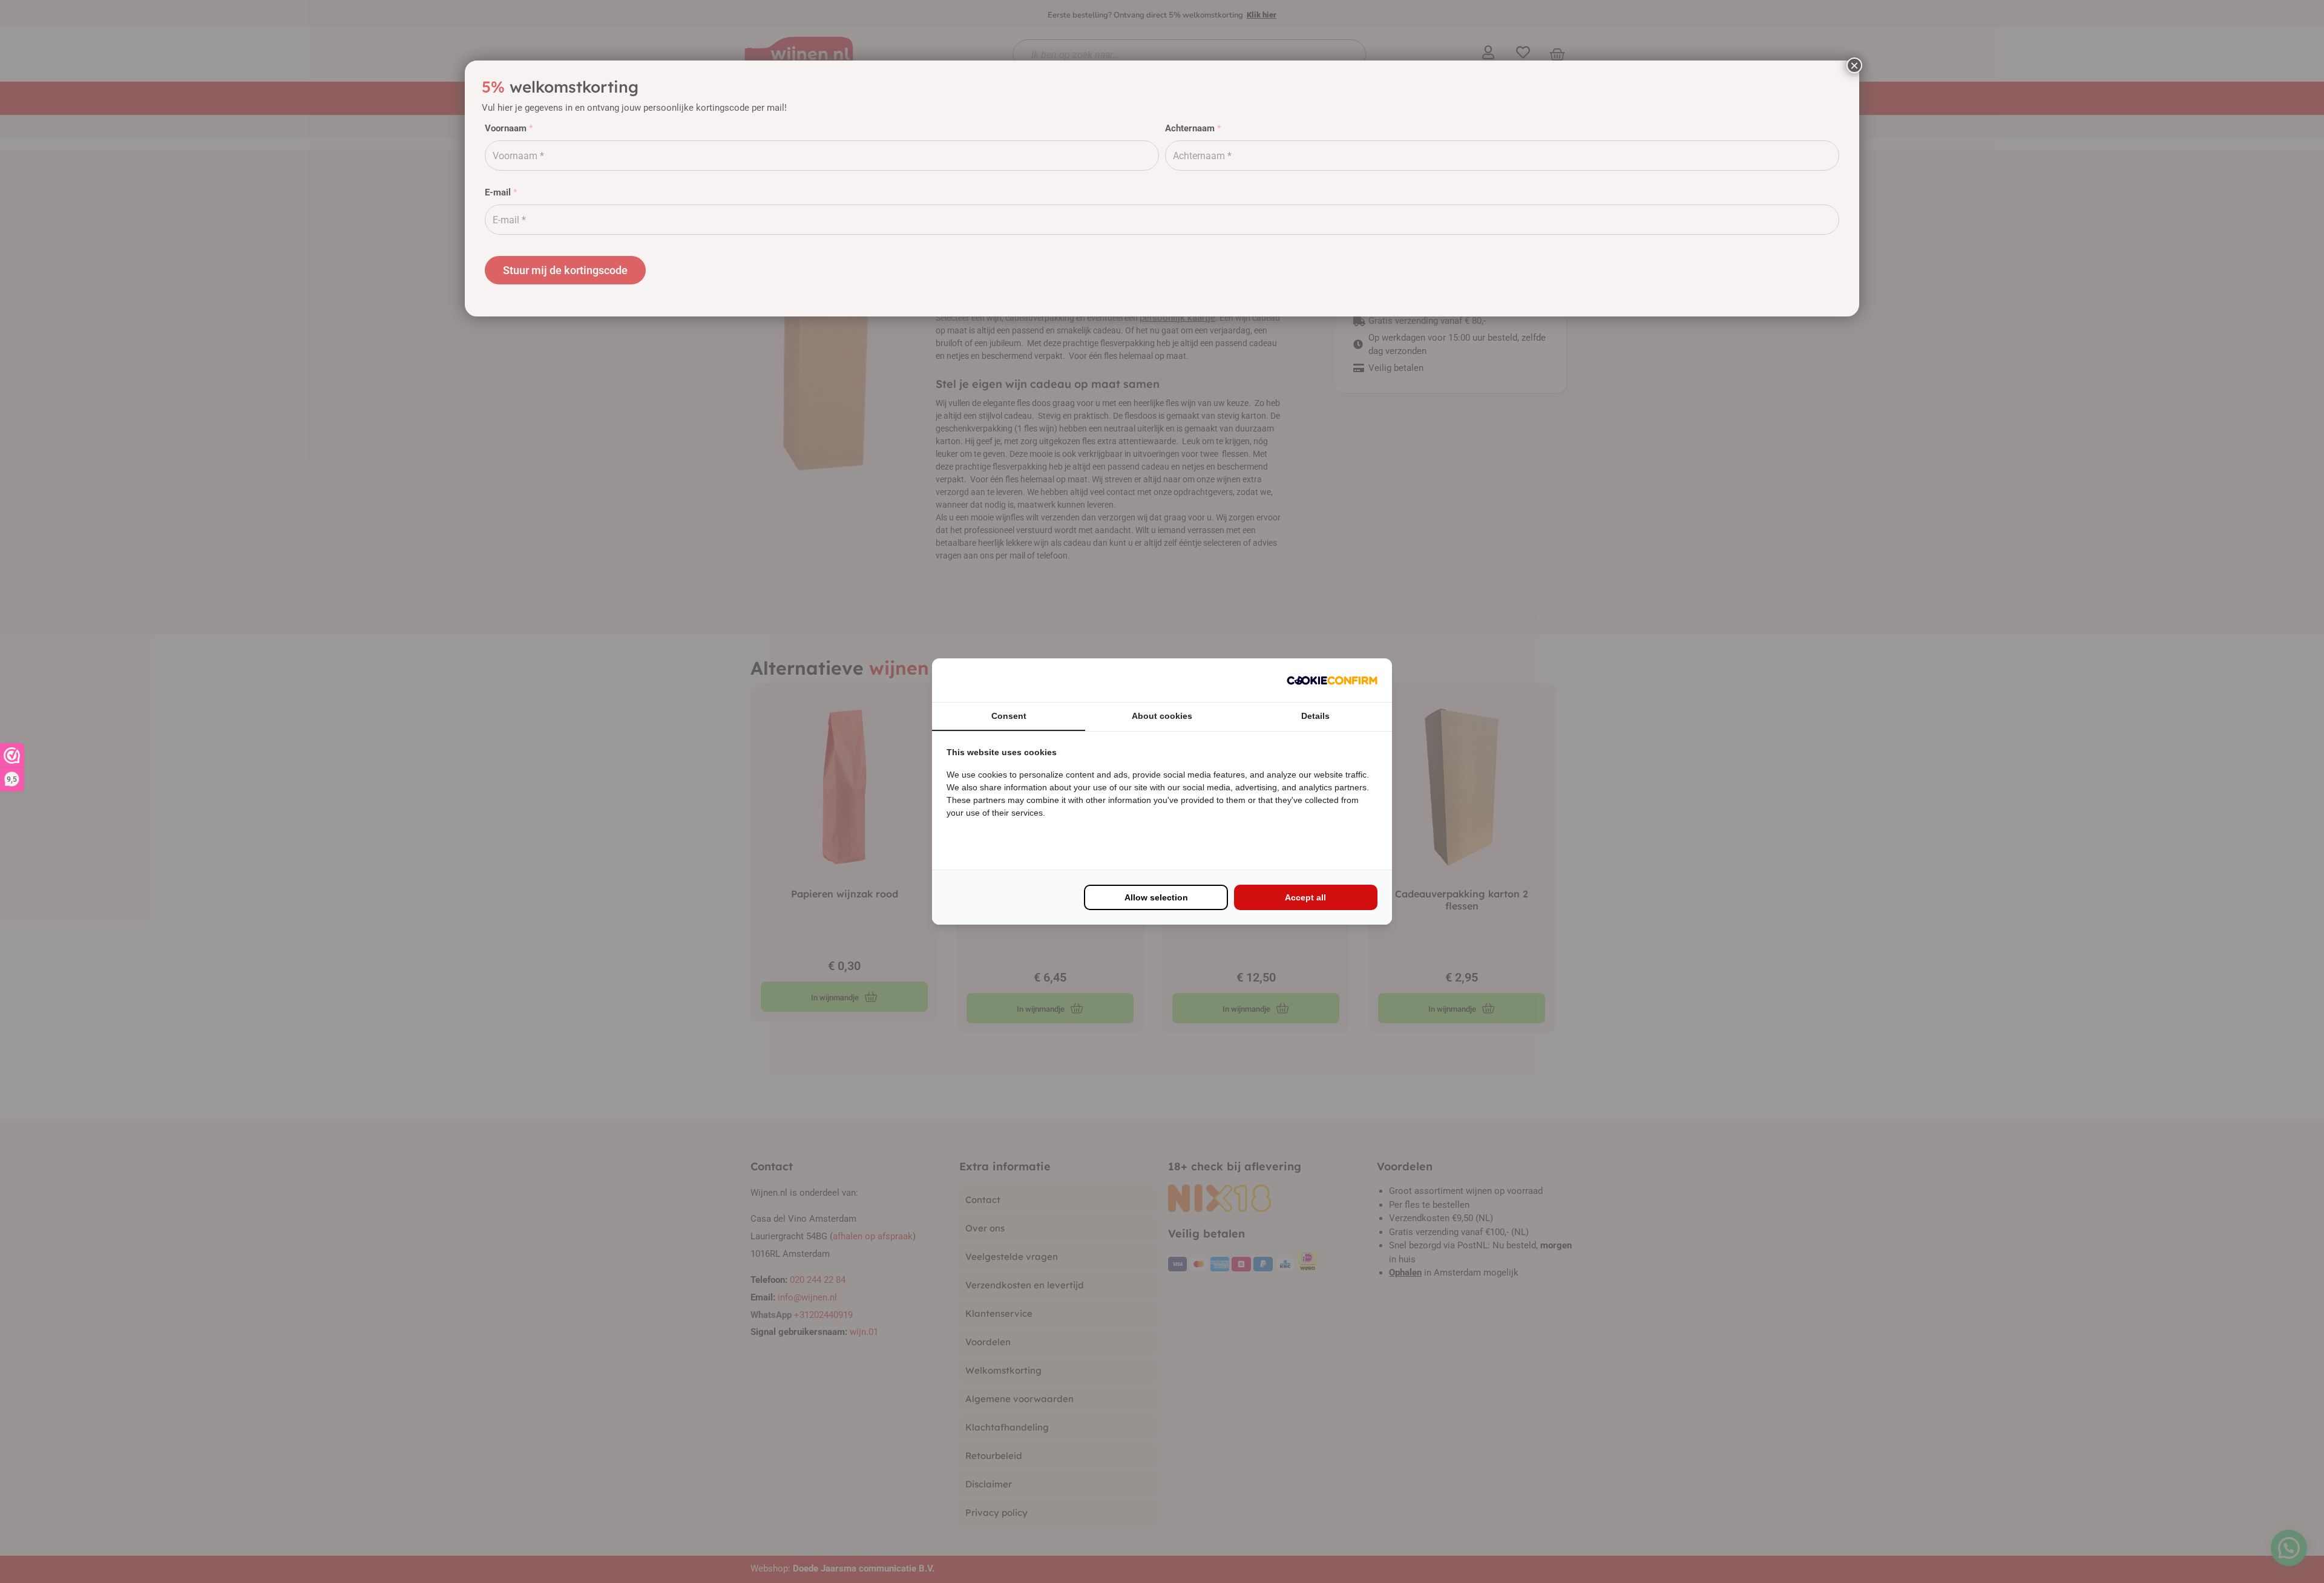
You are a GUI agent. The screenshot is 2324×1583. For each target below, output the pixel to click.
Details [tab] (1315, 716)
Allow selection (1156, 897)
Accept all (1305, 897)
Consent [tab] (1009, 716)
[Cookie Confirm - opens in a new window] (1332, 680)
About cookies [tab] (1162, 716)
